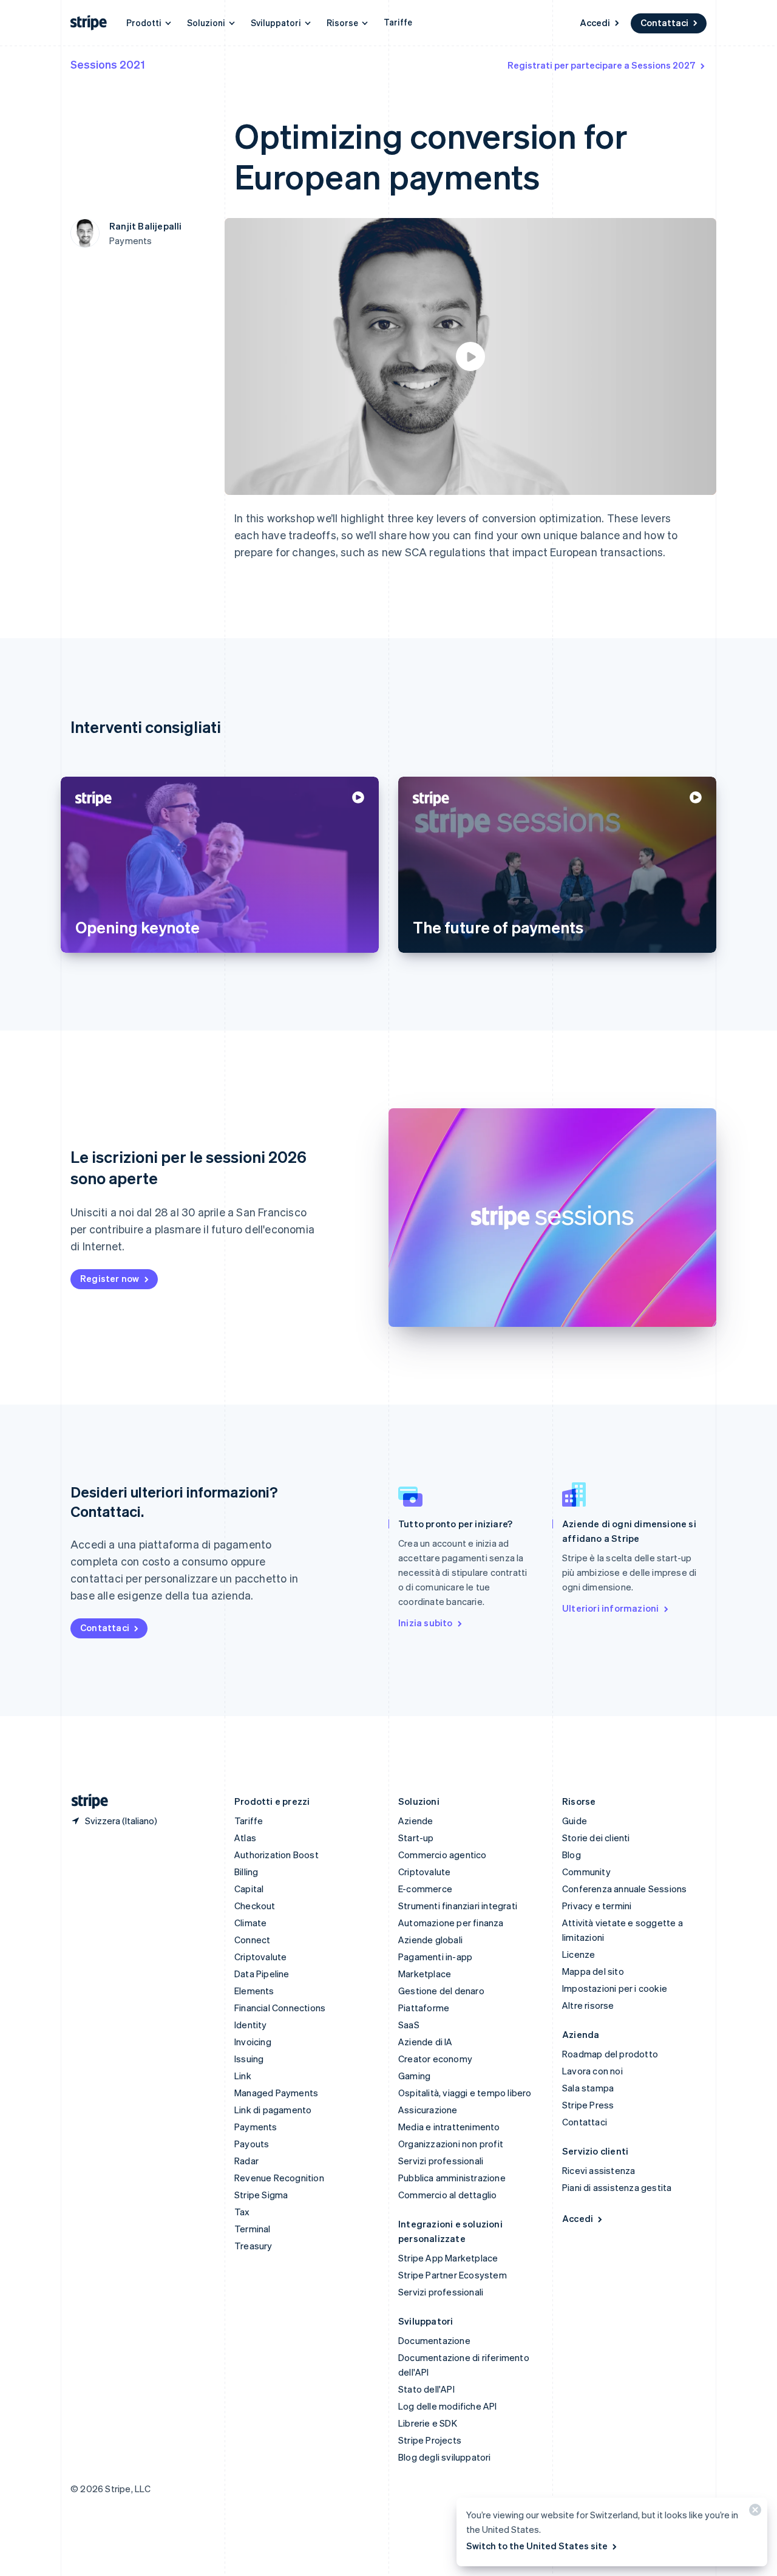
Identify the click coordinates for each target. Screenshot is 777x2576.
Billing (246, 1872)
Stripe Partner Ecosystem (453, 2275)
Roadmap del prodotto (610, 2054)
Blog (572, 1855)
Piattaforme (424, 2008)
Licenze (579, 1954)
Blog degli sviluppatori (445, 2457)
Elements (254, 1991)
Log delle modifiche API (448, 2406)
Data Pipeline (262, 1974)
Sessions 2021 (108, 64)
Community (586, 1872)
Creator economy (435, 2059)
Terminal (253, 2229)
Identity (251, 2025)
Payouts (252, 2144)
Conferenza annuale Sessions (624, 1889)
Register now (110, 1278)
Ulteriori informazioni (610, 1608)
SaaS (409, 2025)
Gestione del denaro (441, 1991)
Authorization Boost (277, 1855)
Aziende (416, 1821)
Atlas (245, 1838)
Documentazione (434, 2340)
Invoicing (253, 2042)
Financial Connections (280, 2008)
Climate (250, 1923)
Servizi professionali (441, 2161)
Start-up (416, 1838)
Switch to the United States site (537, 2546)
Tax (242, 2212)
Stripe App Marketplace (448, 2258)
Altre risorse (588, 2005)
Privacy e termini (597, 1906)
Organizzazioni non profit (451, 2144)
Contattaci (664, 22)
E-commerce (425, 1889)
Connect (252, 1940)
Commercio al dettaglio (447, 2195)
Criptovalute (260, 1957)
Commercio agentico (443, 1855)
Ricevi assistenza (599, 2170)
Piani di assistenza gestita (617, 2187)
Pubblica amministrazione (452, 2178)
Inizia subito (426, 1623)
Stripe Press (588, 2105)
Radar (246, 2161)
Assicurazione (428, 2110)
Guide (575, 1821)
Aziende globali (430, 1940)
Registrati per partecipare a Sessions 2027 (602, 65)
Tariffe (398, 22)
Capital (249, 1889)
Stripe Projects (430, 2440)
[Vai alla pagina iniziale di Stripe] (85, 1801)
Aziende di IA (426, 2042)
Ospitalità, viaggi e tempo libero (465, 2093)
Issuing (249, 2059)
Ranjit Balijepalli (146, 226)
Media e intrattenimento (449, 2127)
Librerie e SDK (428, 2423)
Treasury (253, 2246)
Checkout (255, 1906)
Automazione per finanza (451, 1923)
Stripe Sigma (261, 2195)
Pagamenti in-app (435, 1957)
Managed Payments (276, 2093)
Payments (256, 2127)
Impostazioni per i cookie (615, 1988)
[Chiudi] (753, 2513)
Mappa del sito (593, 1971)
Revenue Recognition (279, 2178)
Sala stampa (588, 2088)
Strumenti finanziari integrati (458, 1906)
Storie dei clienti (596, 1838)
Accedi (595, 22)
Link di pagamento (273, 2110)
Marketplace (425, 1974)
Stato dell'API (426, 2389)
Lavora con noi (592, 2071)
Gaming (414, 2076)
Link (243, 2076)
